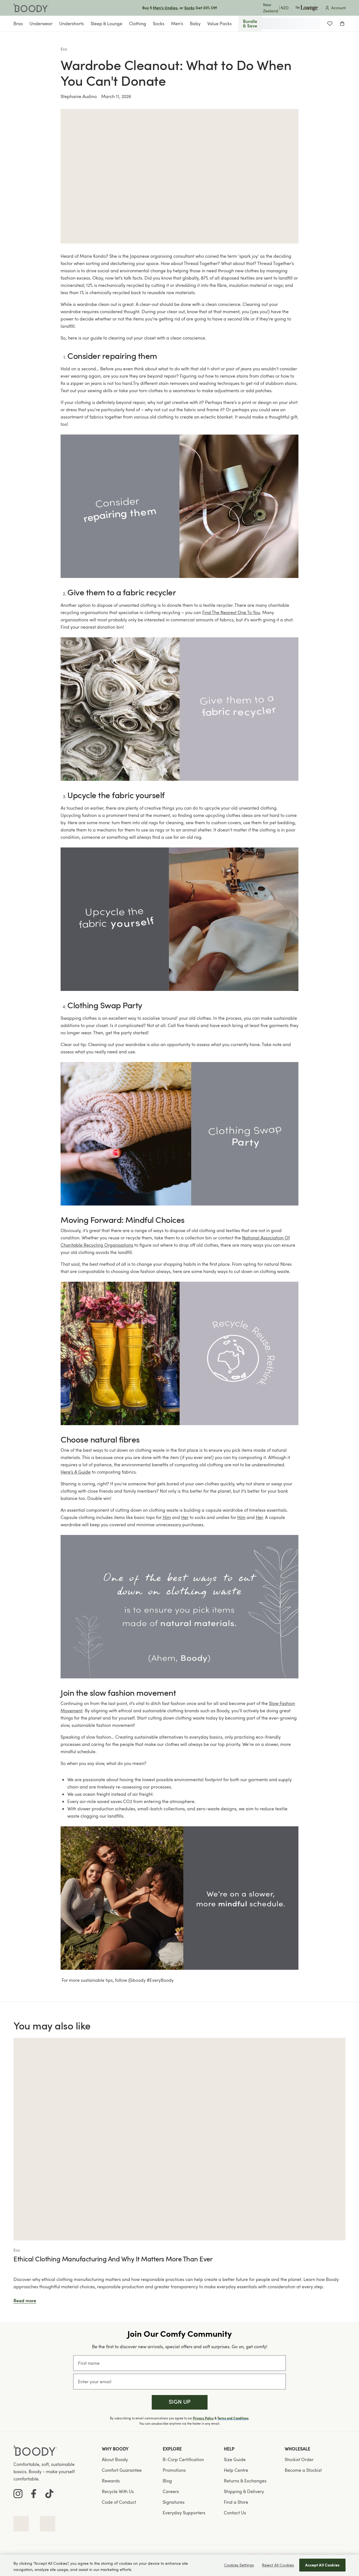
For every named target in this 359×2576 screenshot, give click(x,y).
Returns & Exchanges (245, 2481)
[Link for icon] (21, 2524)
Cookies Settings (239, 2565)
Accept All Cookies (322, 2565)
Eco (64, 49)
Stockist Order (299, 2459)
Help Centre (236, 2470)
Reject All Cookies (278, 2565)
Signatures (174, 2502)
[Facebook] (34, 2494)
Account (338, 8)
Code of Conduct (119, 2502)
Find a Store (236, 2502)
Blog (167, 2481)
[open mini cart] (342, 24)
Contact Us (235, 2513)
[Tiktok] (49, 2494)
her (185, 1517)
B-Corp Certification (183, 2459)
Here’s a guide (76, 1472)
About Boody (115, 2459)
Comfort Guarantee (122, 2470)
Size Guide (235, 2459)
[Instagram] (18, 2494)
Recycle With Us (118, 2491)
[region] (179, 2565)
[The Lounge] (307, 8)
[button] (180, 2402)
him (167, 1517)
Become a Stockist (303, 2470)
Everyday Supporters (184, 2513)
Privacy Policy (203, 2418)
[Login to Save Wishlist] (330, 24)
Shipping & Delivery (244, 2491)
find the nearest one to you (231, 612)
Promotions (174, 2470)
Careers (171, 2491)
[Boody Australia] (31, 8)
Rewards (111, 2481)
